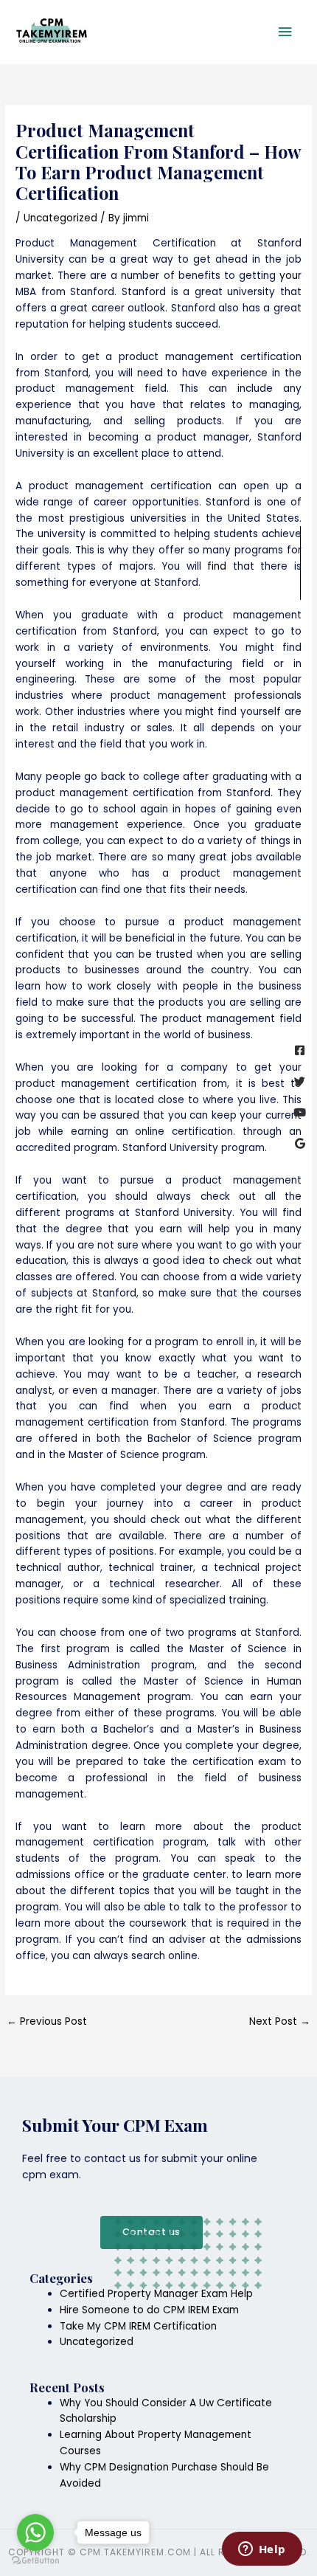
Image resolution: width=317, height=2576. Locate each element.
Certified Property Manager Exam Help (156, 2294)
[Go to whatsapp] (35, 2532)
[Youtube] (300, 1112)
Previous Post (47, 2021)
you (289, 276)
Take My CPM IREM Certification (138, 2326)
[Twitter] (300, 1081)
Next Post (280, 2021)
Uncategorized (60, 218)
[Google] (300, 1143)
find (217, 566)
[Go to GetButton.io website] (35, 2561)
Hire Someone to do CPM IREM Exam (149, 2310)
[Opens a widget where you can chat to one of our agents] (262, 2550)
